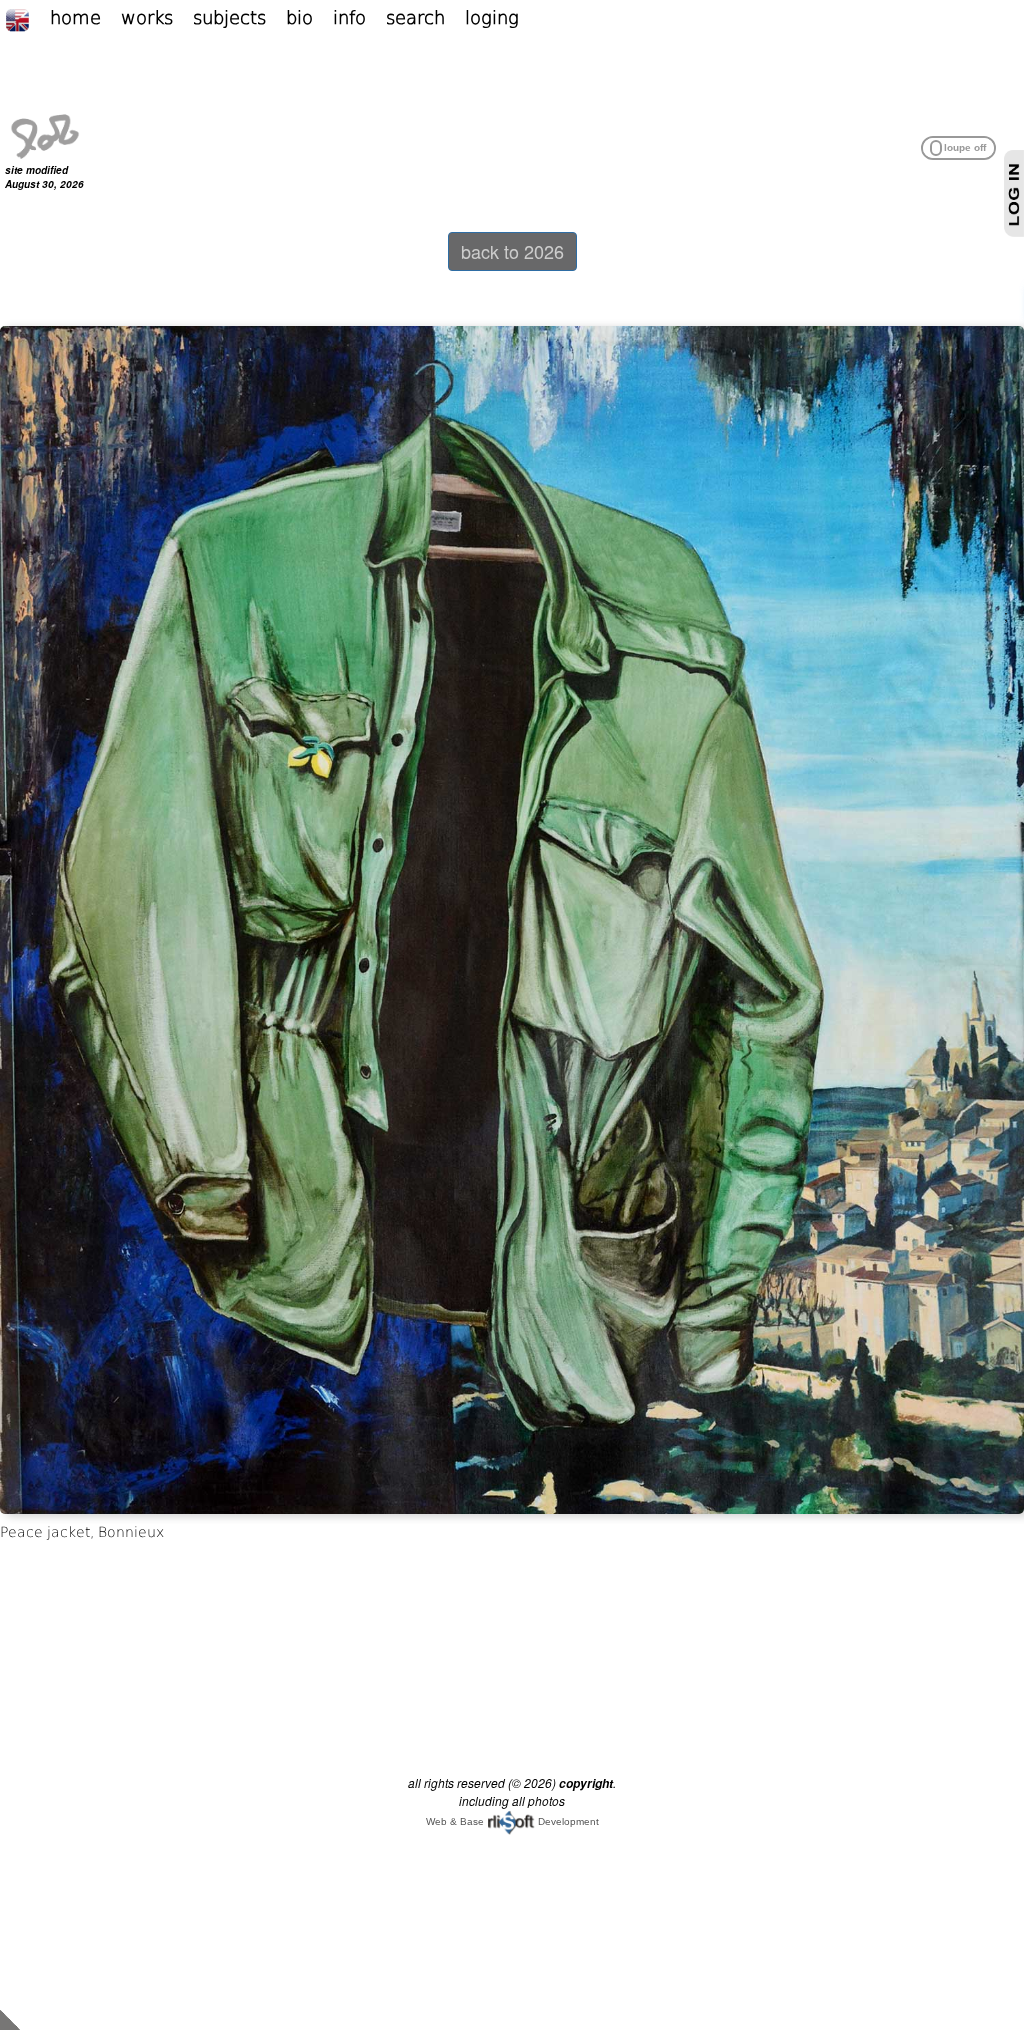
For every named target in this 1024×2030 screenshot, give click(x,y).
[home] (45, 134)
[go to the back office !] (10, 2018)
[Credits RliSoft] (511, 1821)
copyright (586, 1783)
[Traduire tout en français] (27, 17)
